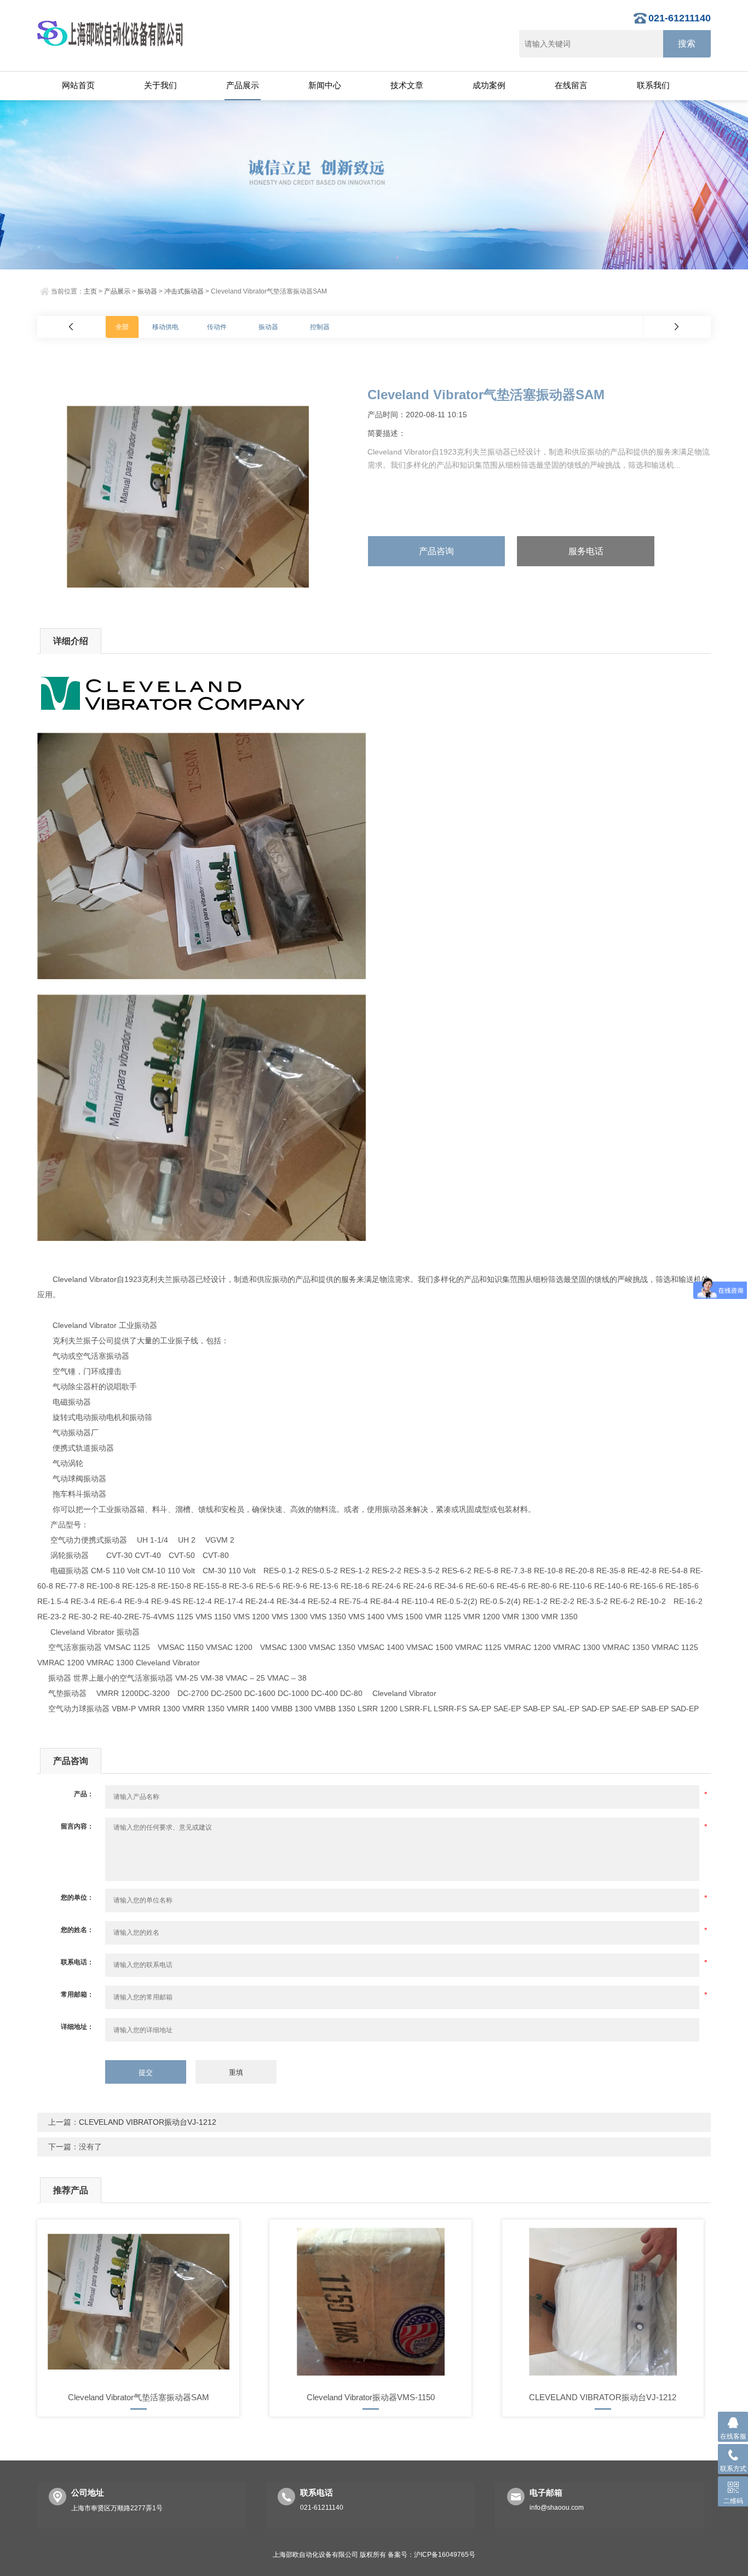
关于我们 (160, 85)
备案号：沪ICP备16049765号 (431, 2555)
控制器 (320, 327)
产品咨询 (436, 551)
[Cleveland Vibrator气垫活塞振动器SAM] (138, 2302)
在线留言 (571, 85)
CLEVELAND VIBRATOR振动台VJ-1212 (148, 2122)
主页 (90, 291)
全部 (122, 327)
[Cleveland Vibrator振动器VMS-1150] (370, 2302)
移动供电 (165, 327)
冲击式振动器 (184, 291)
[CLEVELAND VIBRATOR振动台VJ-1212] (603, 2302)
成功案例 (489, 85)
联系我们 (653, 85)
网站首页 (78, 85)
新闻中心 (325, 85)
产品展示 (243, 85)
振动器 (147, 291)
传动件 (217, 327)
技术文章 (407, 85)
